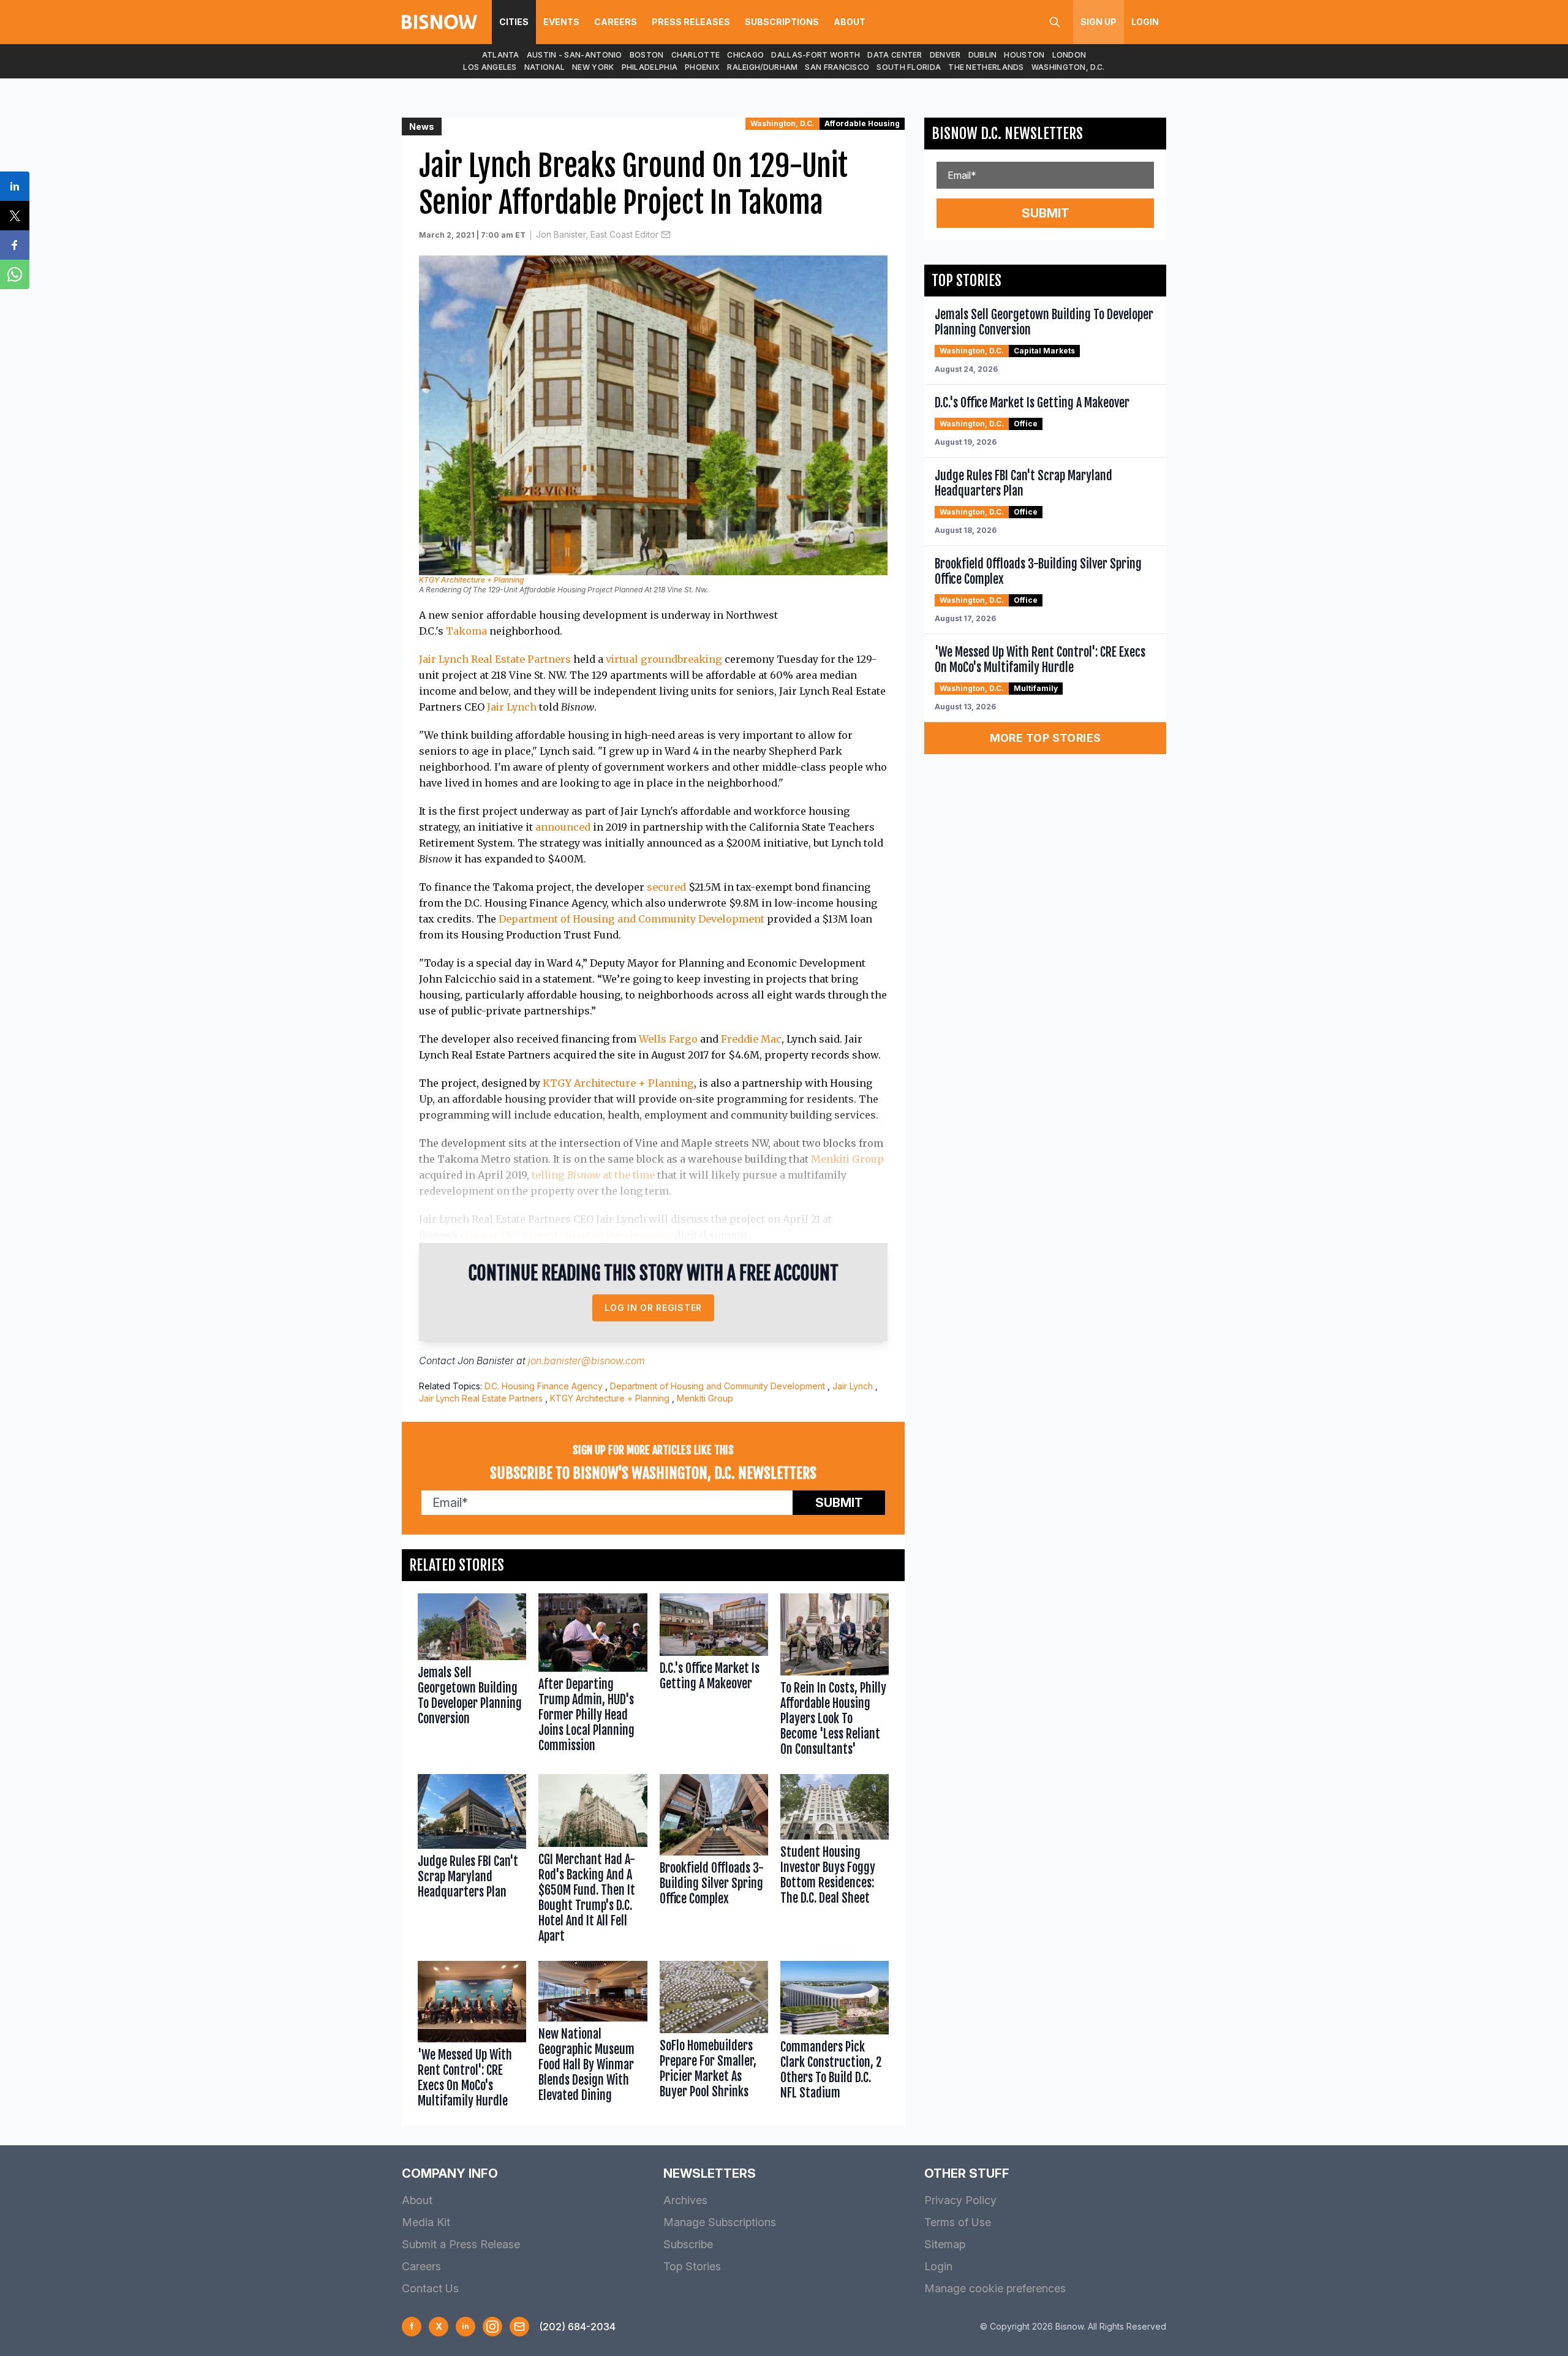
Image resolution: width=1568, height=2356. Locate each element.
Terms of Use (958, 2222)
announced (563, 827)
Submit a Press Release (461, 2244)
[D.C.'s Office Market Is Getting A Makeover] (714, 1678)
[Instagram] (492, 2327)
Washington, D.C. (1068, 67)
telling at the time (593, 1175)
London (1069, 55)
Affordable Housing (862, 123)
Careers (616, 22)
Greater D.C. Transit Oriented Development (566, 1235)
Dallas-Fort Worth (816, 55)
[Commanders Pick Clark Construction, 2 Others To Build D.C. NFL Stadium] (835, 2037)
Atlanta (501, 55)
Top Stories (692, 2266)
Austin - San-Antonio (575, 55)
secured (666, 887)
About (850, 22)
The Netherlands (986, 67)
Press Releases (691, 22)
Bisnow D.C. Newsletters (1007, 134)
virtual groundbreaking (664, 659)
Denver (945, 55)
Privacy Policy (960, 2200)
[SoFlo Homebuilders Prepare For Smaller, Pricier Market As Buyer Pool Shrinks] (714, 2037)
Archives (685, 2200)
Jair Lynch (512, 707)
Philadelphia (650, 67)
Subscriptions (782, 22)
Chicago (745, 55)
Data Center (895, 55)
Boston (647, 55)
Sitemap (945, 2244)
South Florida (909, 67)
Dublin (983, 55)
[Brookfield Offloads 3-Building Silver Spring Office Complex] (714, 1861)
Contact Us (430, 2288)
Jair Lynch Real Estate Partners (495, 659)
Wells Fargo (668, 1039)
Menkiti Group (847, 1159)
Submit (839, 1503)
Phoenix (702, 67)
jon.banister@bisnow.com (586, 1361)
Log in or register (653, 1308)
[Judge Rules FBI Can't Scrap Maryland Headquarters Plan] (472, 1861)
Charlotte (696, 55)
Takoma (466, 631)
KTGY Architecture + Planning (471, 580)
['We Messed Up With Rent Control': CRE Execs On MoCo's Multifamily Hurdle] (472, 2037)
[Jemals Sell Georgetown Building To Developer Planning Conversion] (472, 1678)
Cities (514, 22)
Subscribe (688, 2244)
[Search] (1055, 22)
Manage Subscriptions (720, 2222)
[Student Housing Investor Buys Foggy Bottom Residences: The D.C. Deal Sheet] (835, 1861)
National (545, 67)
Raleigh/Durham (762, 67)
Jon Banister (486, 1361)
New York (593, 67)
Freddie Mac (751, 1039)
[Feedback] (519, 2327)
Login (1145, 22)
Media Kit (426, 2222)
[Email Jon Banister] (666, 235)
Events (561, 22)
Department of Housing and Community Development (631, 919)
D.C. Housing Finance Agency (544, 1386)
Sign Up (1099, 22)
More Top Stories (1046, 738)
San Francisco (837, 67)
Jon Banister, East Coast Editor (597, 234)
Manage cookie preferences (995, 2288)
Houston (1024, 55)
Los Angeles (490, 67)
